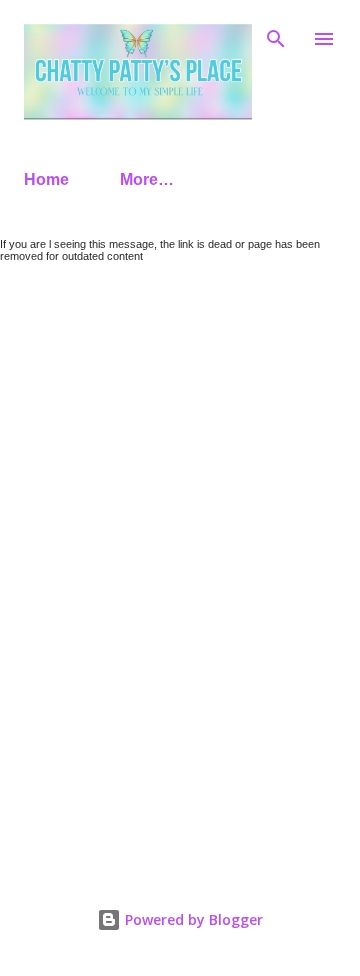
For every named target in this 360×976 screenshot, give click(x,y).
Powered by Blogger (192, 919)
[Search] (276, 36)
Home (46, 179)
